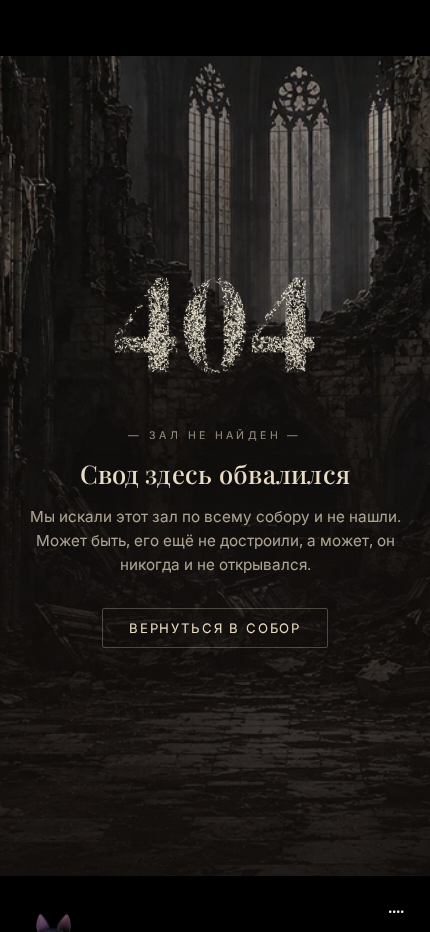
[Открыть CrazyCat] (54, 884)
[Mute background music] (396, 904)
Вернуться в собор (215, 628)
